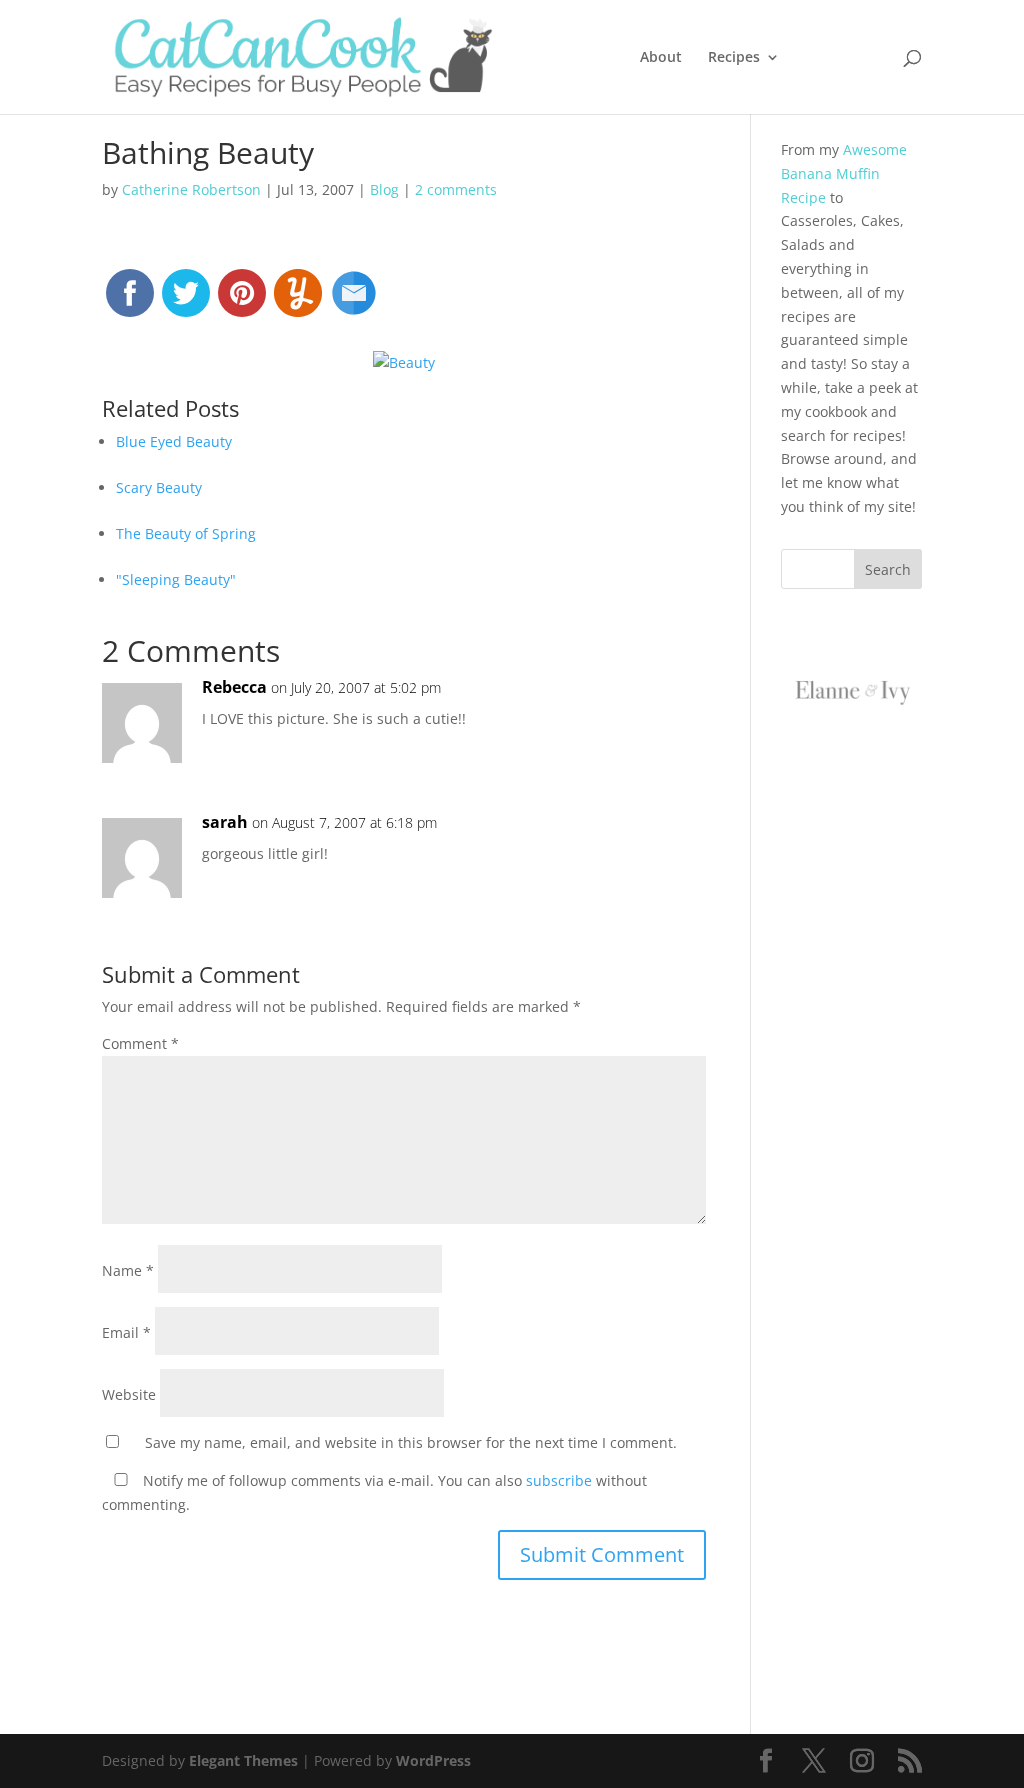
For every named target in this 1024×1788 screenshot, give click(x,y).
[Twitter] (186, 302)
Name (128, 1270)
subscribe (559, 1480)
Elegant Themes (243, 1760)
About (661, 58)
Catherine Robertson (191, 189)
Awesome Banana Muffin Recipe (844, 173)
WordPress (433, 1760)
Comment (140, 1043)
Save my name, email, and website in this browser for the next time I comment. (411, 1442)
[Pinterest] (242, 302)
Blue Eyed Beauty (174, 441)
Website (129, 1394)
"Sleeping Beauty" (176, 579)
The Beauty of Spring (186, 533)
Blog (384, 189)
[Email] (354, 302)
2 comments (456, 189)
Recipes (734, 58)
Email (126, 1332)
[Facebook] (130, 302)
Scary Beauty (159, 487)
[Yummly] (298, 302)
